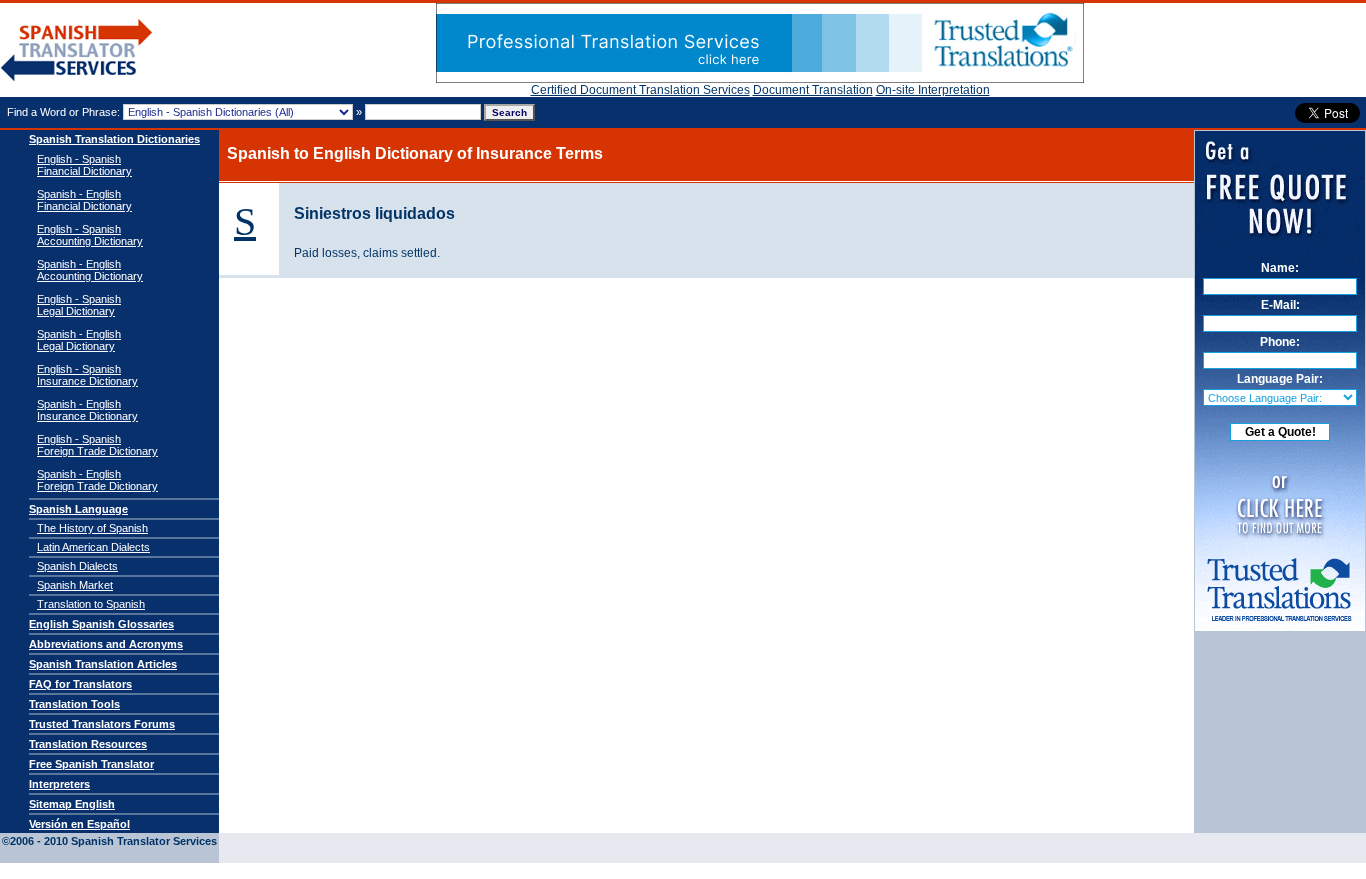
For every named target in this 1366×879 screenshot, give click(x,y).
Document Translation (813, 90)
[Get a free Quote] (760, 79)
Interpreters (59, 784)
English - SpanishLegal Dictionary (79, 305)
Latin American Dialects (93, 547)
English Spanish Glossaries (101, 624)
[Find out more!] (1280, 621)
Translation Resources (88, 744)
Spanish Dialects (77, 566)
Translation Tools (74, 704)
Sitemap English (72, 804)
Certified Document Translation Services (640, 90)
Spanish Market (75, 585)
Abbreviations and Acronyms (106, 644)
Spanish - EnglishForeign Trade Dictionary (97, 480)
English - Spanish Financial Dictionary (84, 165)
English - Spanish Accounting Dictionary (90, 235)
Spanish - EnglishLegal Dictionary (79, 340)
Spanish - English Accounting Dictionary (90, 270)
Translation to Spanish (91, 604)
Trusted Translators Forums (102, 724)
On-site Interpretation (933, 90)
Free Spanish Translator (91, 764)
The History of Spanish (92, 528)
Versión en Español (79, 824)
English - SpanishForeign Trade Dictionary (97, 445)
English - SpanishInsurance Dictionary (87, 375)
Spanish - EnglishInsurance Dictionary (87, 410)
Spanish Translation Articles (103, 664)
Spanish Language (78, 509)
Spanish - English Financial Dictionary (84, 200)
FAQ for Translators (80, 684)
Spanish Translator (77, 50)
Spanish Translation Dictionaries (114, 139)
